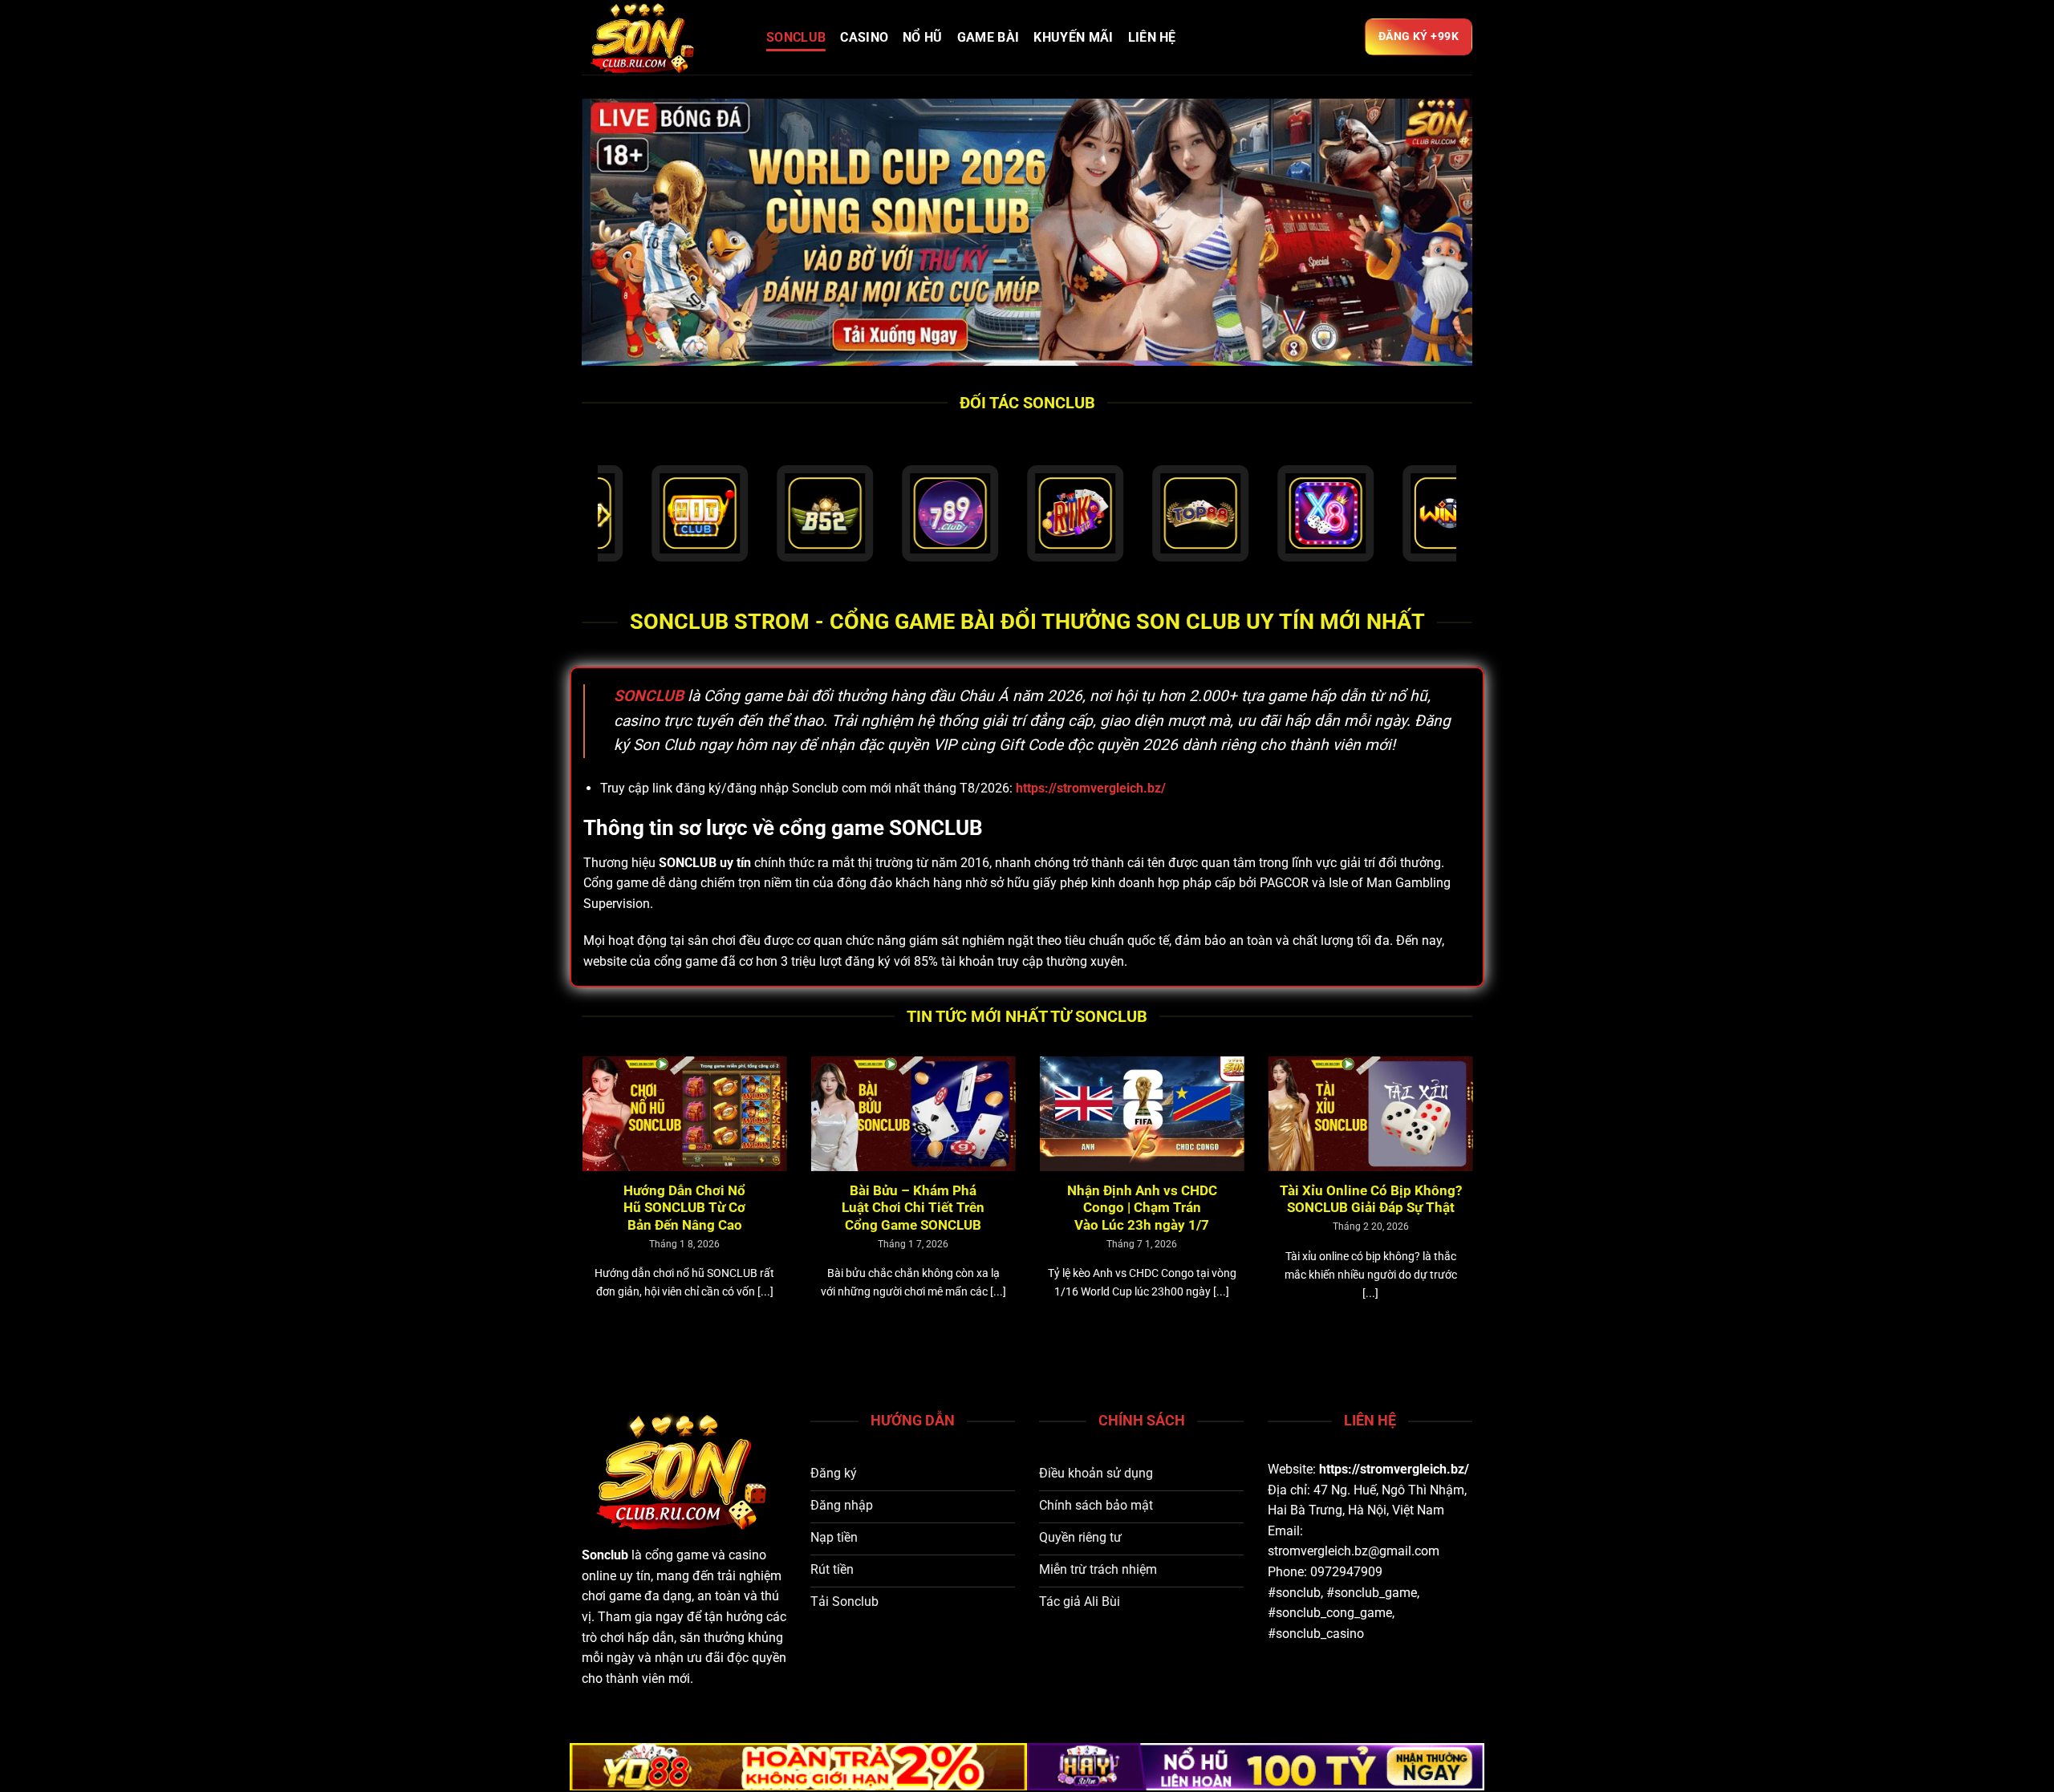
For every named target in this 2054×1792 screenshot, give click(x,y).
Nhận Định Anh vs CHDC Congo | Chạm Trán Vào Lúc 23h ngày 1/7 (916, 1208)
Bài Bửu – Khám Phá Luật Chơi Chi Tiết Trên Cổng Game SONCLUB (688, 1208)
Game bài (988, 37)
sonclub (796, 37)
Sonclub (605, 1555)
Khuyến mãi (1073, 37)
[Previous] (578, 1207)
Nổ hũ (923, 37)
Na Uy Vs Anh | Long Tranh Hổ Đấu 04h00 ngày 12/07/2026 (1374, 1200)
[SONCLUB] (662, 37)
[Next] (1476, 1207)
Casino (864, 37)
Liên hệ (1152, 37)
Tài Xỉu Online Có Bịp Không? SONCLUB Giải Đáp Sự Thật (1145, 1200)
